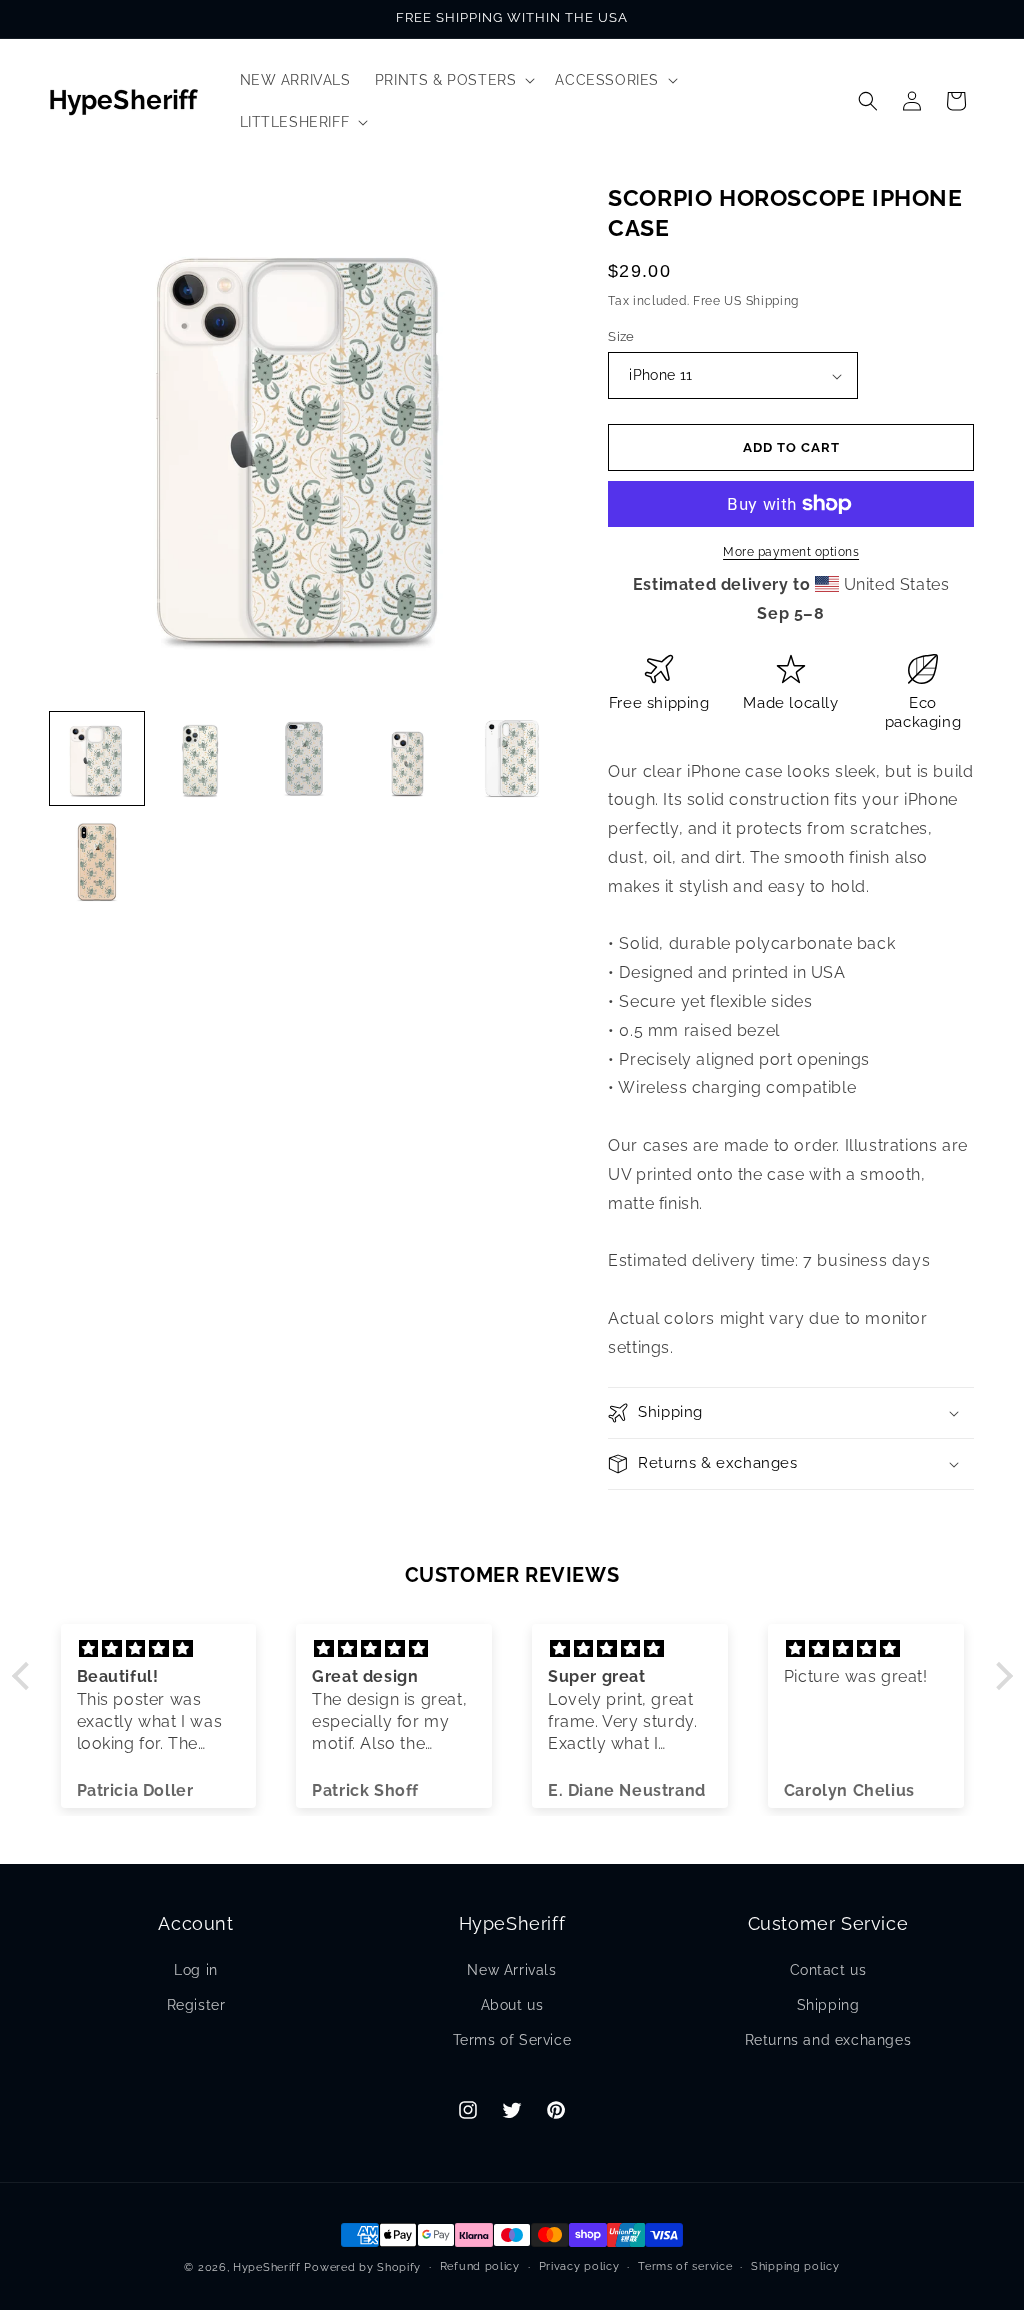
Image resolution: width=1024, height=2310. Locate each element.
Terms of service (685, 2266)
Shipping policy (795, 2266)
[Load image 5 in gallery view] (512, 759)
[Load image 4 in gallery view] (408, 759)
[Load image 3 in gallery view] (304, 759)
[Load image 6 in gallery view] (97, 862)
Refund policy (480, 2266)
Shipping (828, 2005)
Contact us (828, 1970)
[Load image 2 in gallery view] (201, 759)
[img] (159, 1649)
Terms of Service (512, 2040)
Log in (196, 1970)
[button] (453, 80)
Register (196, 2005)
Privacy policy (579, 2266)
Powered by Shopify (362, 2267)
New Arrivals (511, 1970)
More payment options (791, 552)
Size (621, 336)
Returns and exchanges (828, 2040)
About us (512, 2005)
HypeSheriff (267, 2267)
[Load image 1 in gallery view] (97, 759)
